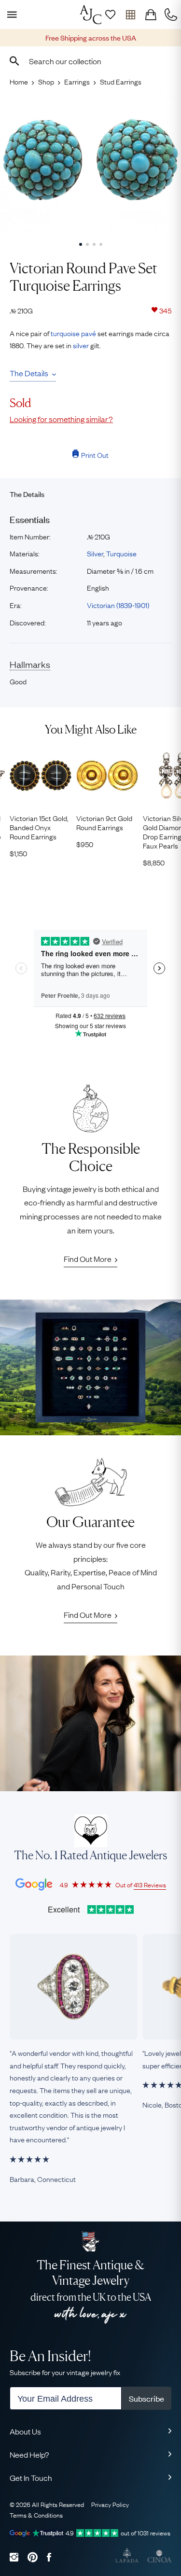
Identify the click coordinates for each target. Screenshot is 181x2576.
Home (19, 81)
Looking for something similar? (61, 419)
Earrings (77, 81)
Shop (46, 81)
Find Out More (88, 1259)
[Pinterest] (33, 2557)
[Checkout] (151, 14)
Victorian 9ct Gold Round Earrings (104, 822)
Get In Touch (31, 2477)
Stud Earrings (121, 81)
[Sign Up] (110, 14)
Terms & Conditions (36, 2515)
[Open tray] (130, 14)
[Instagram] (14, 2557)
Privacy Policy (110, 2504)
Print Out (95, 454)
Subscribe (146, 2398)
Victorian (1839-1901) (118, 605)
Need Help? (29, 2454)
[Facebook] (49, 2557)
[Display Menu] (10, 14)
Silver (95, 553)
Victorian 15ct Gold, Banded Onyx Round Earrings (39, 827)
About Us (25, 2431)
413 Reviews (150, 1884)
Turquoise (121, 553)
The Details (29, 373)
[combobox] (90, 61)
